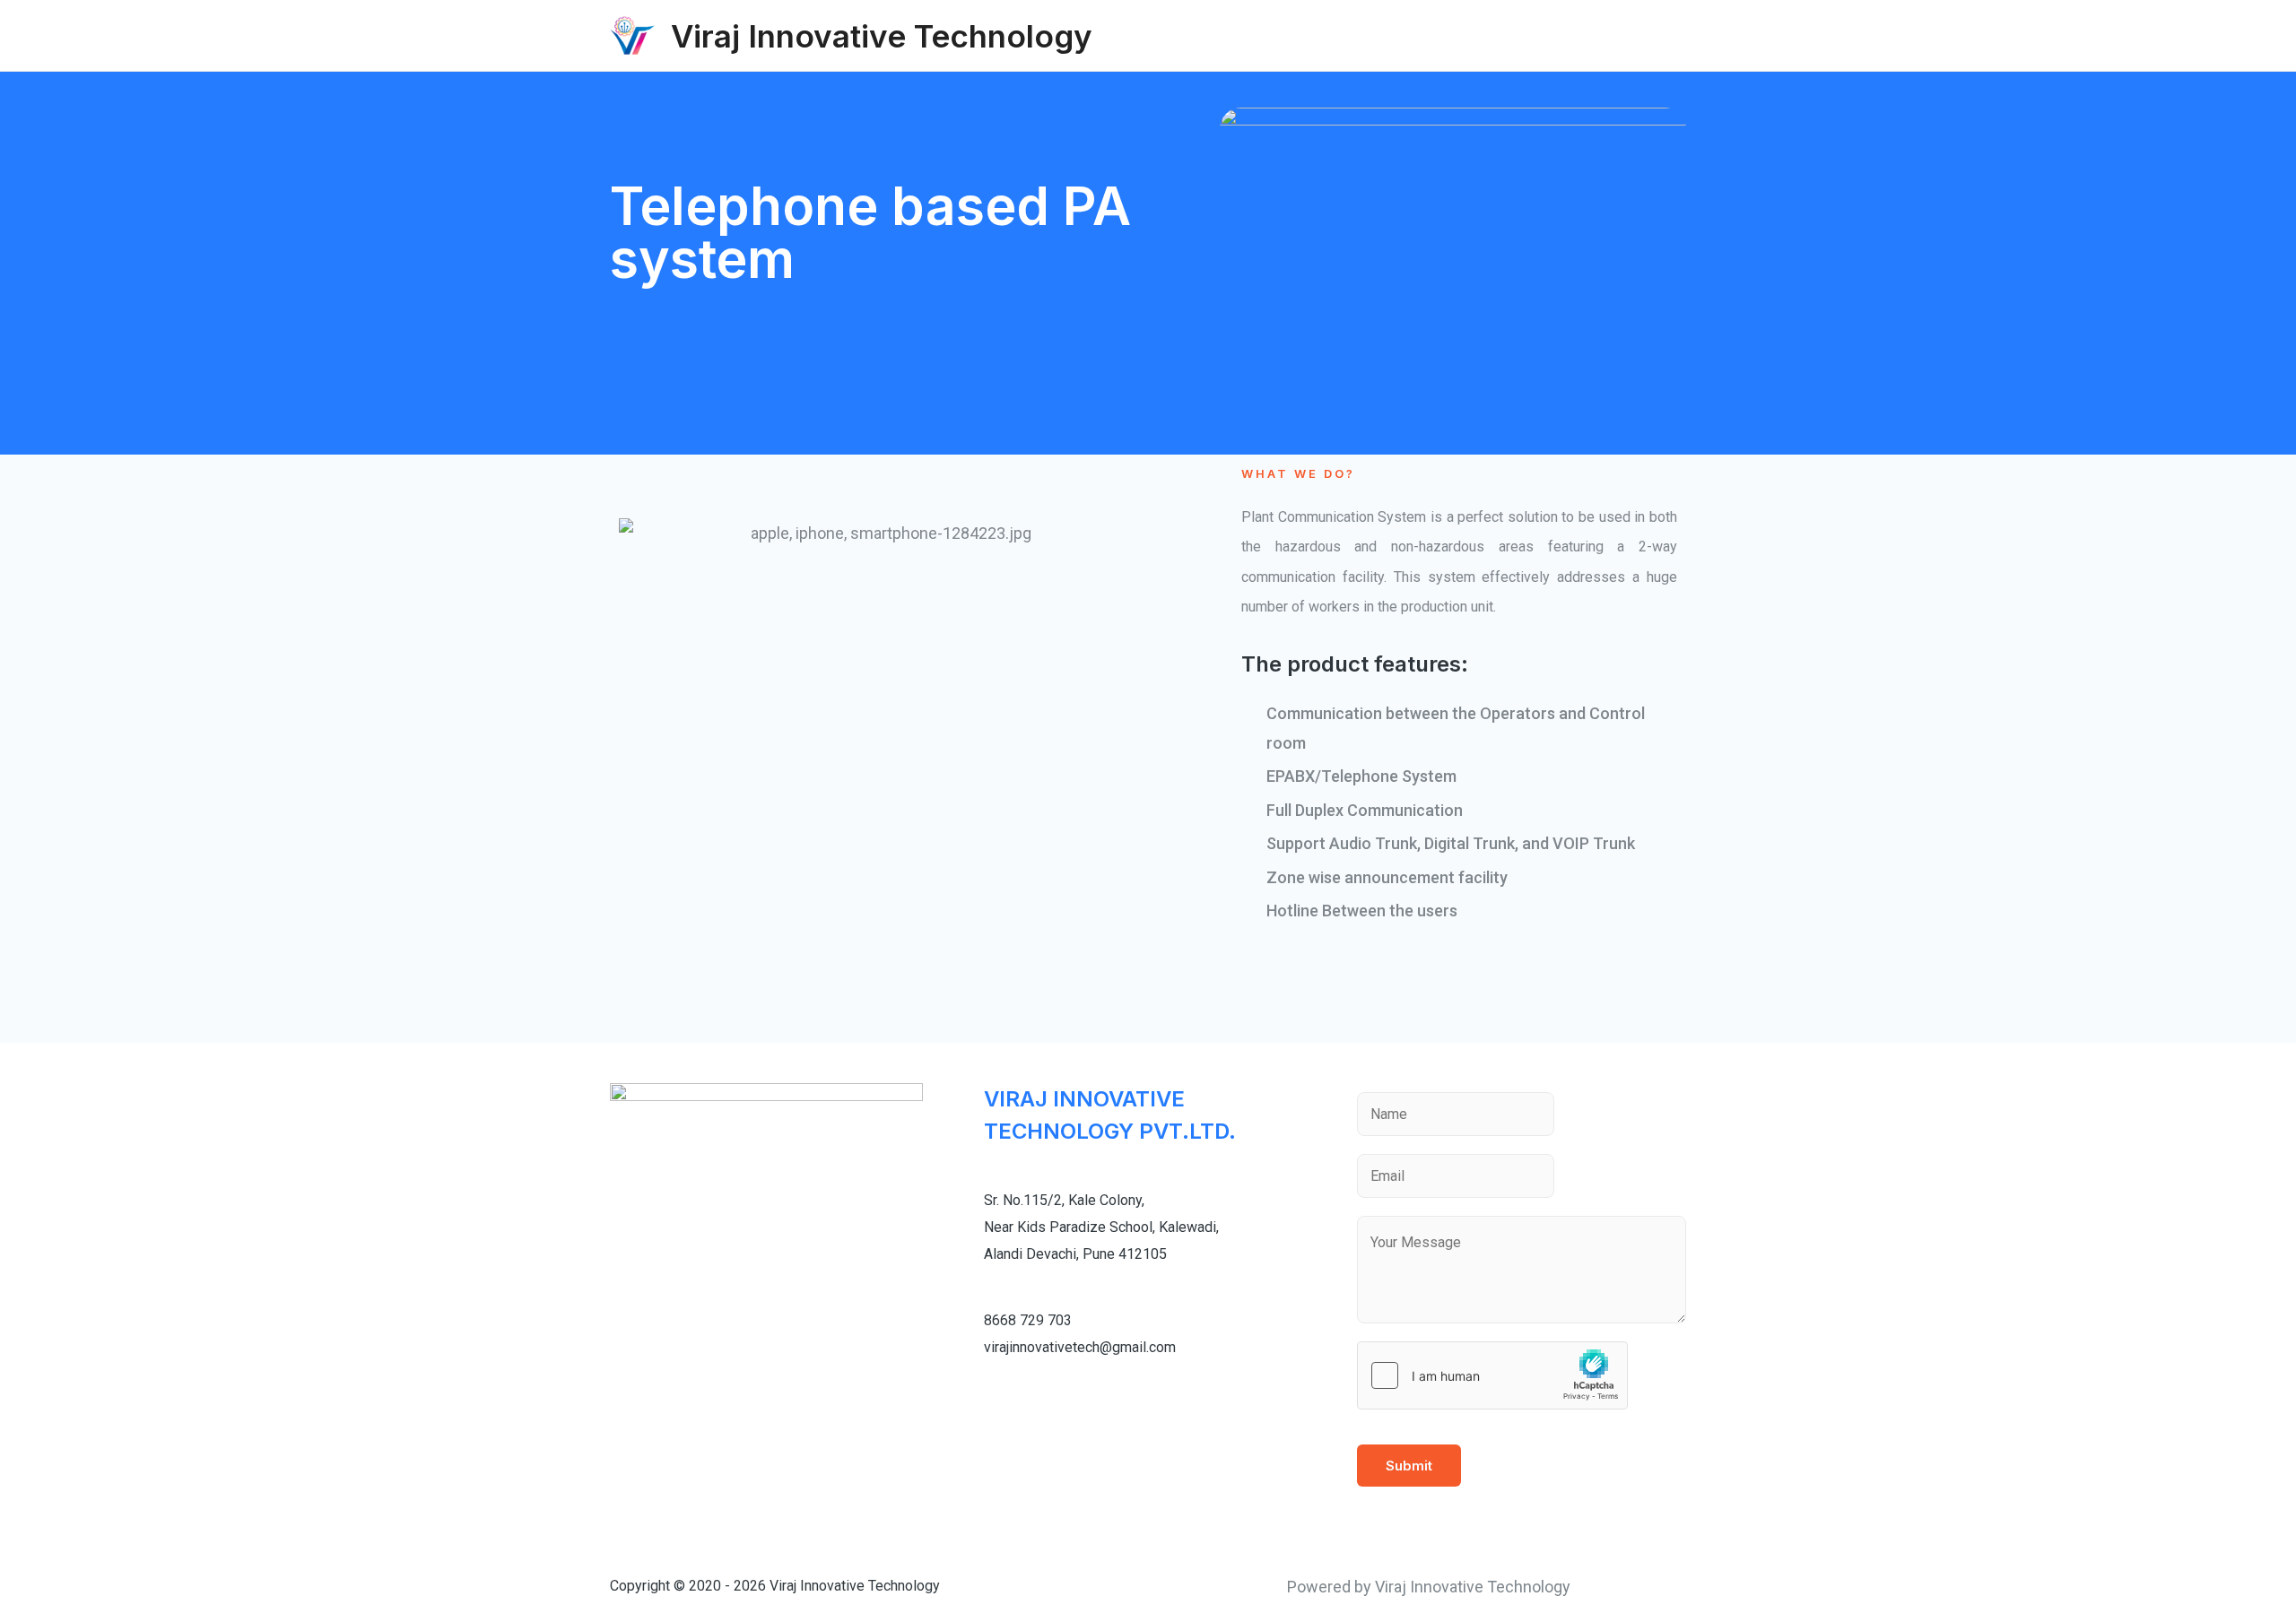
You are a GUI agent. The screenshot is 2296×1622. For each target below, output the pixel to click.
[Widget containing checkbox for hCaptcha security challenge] (1492, 1375)
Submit (1409, 1466)
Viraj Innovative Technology (882, 36)
